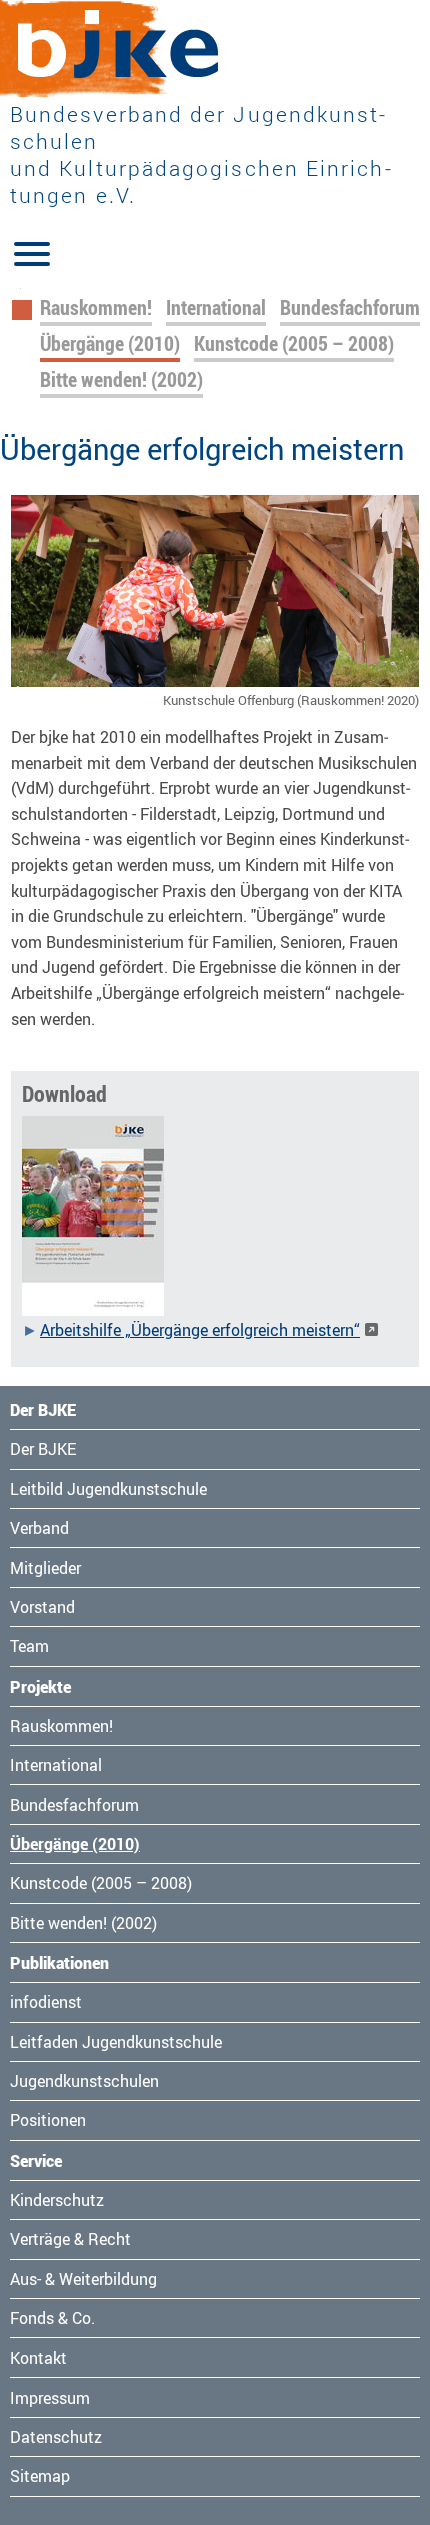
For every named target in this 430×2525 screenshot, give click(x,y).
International (216, 307)
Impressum (50, 2398)
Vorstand (42, 1607)
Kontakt (38, 2358)
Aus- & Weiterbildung (83, 2279)
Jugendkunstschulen (84, 2081)
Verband (39, 1528)
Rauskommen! (96, 307)
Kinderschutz (57, 2200)
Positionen (48, 2120)
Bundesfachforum (350, 307)
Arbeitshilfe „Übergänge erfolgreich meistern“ (200, 1330)
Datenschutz (56, 2437)
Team (29, 1646)
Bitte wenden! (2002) (121, 379)
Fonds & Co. (52, 2318)
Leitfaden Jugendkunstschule (116, 2042)
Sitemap (40, 2476)
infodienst (46, 2002)
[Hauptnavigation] (32, 252)
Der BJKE (43, 1449)
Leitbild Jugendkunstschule (108, 1489)
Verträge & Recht (70, 2239)
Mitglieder (45, 1568)
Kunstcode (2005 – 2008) (294, 343)
